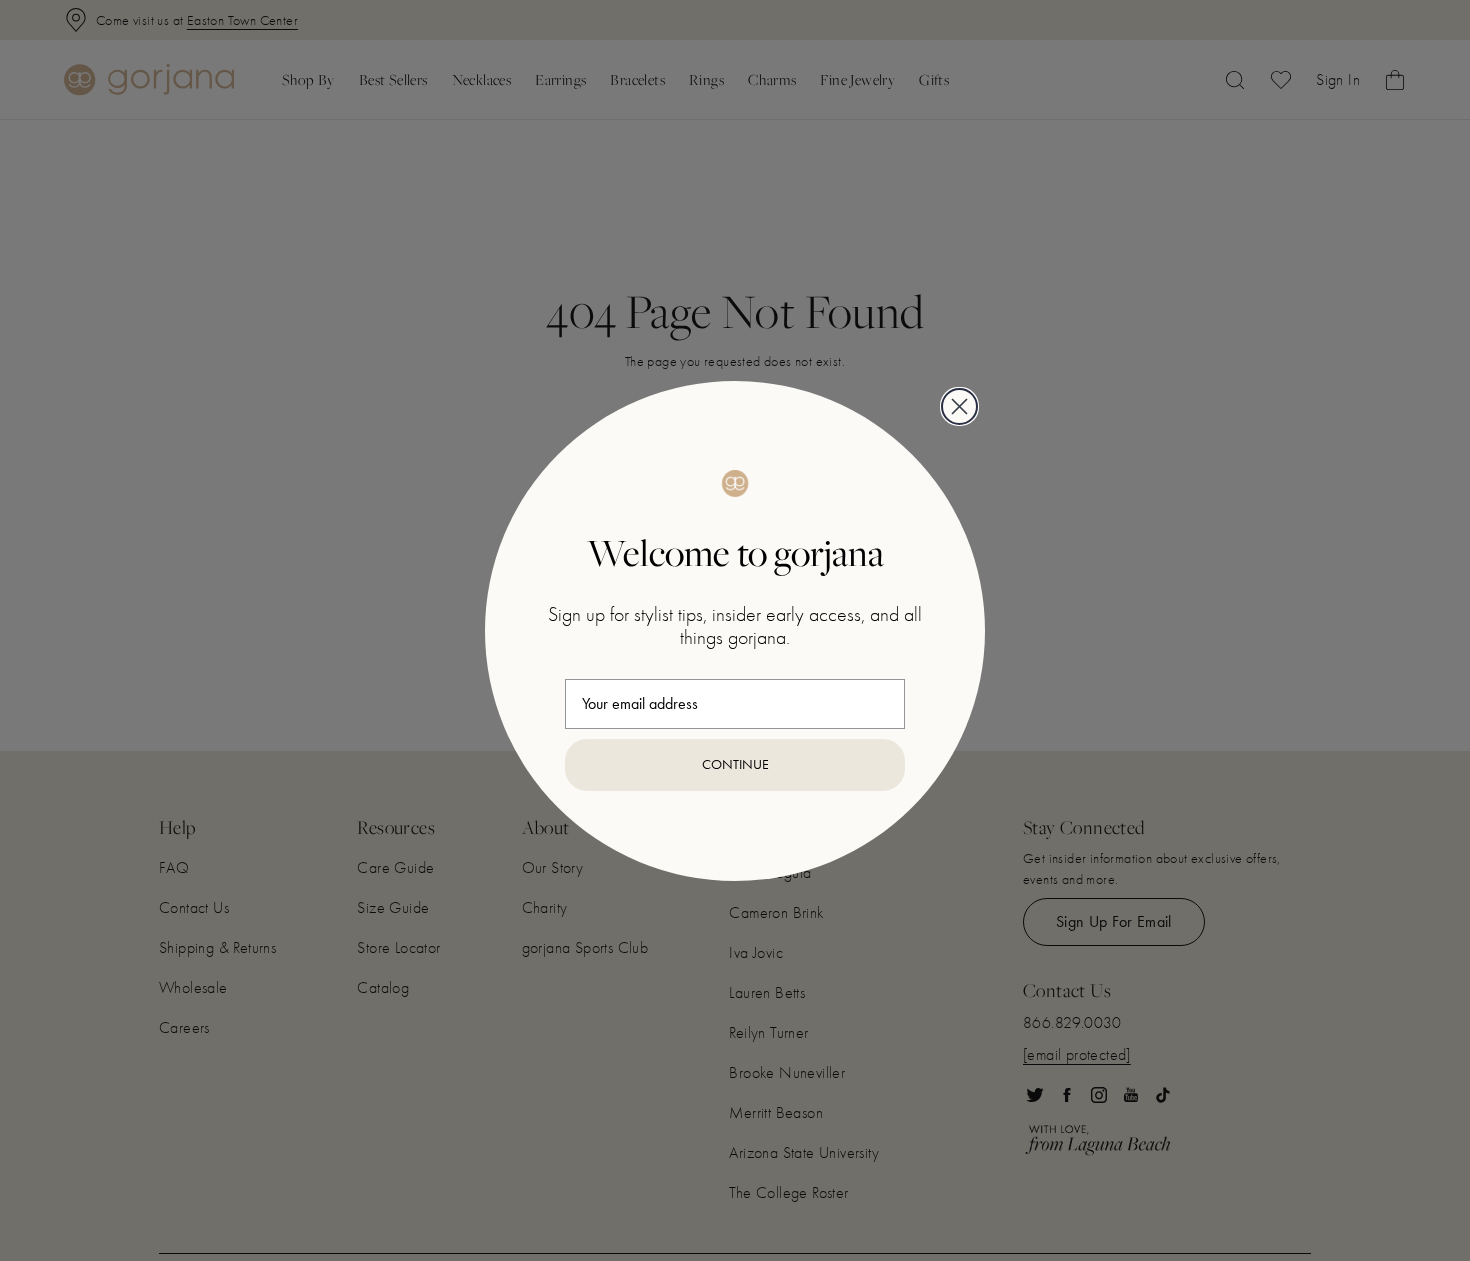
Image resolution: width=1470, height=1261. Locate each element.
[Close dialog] (959, 406)
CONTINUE (735, 764)
